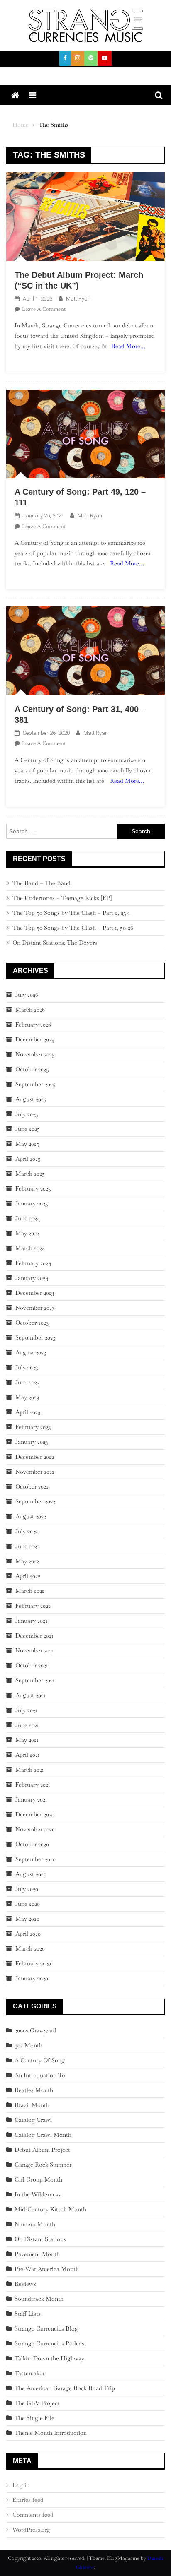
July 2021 (26, 1710)
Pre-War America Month (47, 2269)
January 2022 (32, 1621)
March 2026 (30, 1010)
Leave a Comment (44, 309)
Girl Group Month (38, 2179)
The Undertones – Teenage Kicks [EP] (62, 898)
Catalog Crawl (33, 2120)
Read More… (128, 346)
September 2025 (35, 1084)
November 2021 (34, 1650)
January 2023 (32, 1442)
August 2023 (31, 1352)
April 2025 (28, 1159)
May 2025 (27, 1144)
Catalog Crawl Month (43, 2135)
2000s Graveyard (35, 2030)
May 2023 (27, 1397)
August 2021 (30, 1695)
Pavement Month (37, 2254)
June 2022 (27, 1546)
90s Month (28, 2045)
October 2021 (32, 1665)
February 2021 (33, 1785)
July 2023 (27, 1367)
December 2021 (34, 1636)
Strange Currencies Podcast (50, 2343)
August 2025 (31, 1099)
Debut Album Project (42, 2150)
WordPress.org (31, 2530)
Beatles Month (34, 2090)
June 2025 (28, 1129)
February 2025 (33, 1188)
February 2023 (33, 1427)
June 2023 (27, 1382)
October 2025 (32, 1069)
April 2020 (28, 1934)
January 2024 (32, 1278)
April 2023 (28, 1412)
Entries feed (28, 2500)
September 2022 (35, 1501)
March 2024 (30, 1248)
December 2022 (35, 1457)
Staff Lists (28, 2314)
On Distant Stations (40, 2239)
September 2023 (35, 1337)
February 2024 (33, 1263)
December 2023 (35, 1293)
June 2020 (28, 1904)
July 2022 (27, 1531)
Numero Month (35, 2224)
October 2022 (32, 1486)
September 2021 (35, 1680)
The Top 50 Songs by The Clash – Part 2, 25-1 (71, 913)
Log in (21, 2485)
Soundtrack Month (39, 2299)
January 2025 (32, 1203)
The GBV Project (37, 2403)
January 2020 (32, 1978)
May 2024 (28, 1233)
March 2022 (30, 1591)
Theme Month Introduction (51, 2433)
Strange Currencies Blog (46, 2328)
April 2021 (27, 1755)
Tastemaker (29, 2373)
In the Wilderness (38, 2194)
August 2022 (31, 1516)
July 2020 (27, 1889)
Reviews (25, 2284)
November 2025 (35, 1054)
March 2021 (29, 1770)
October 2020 (32, 1844)
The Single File (34, 2418)
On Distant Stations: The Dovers (55, 943)
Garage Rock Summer (43, 2165)
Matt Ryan (78, 299)
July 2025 (27, 1114)
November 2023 (35, 1308)
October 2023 (32, 1323)
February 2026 (33, 1025)
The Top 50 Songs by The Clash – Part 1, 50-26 (73, 928)
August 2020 (31, 1874)
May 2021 (27, 1740)
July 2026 (27, 995)
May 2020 (27, 1919)
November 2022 (35, 1472)
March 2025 (30, 1174)
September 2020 (35, 1859)
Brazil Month (32, 2105)
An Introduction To (40, 2075)
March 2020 (30, 1948)
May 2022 (27, 1561)
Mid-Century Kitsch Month (50, 2209)
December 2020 (35, 1814)
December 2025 (35, 1039)
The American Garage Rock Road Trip (65, 2388)
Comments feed (33, 2515)
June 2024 (28, 1218)
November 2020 (35, 1829)
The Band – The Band (42, 883)
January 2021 (31, 1799)
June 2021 (27, 1725)
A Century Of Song (40, 2060)
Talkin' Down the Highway (49, 2358)
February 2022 (33, 1606)
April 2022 (28, 1576)
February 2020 (33, 1963)
